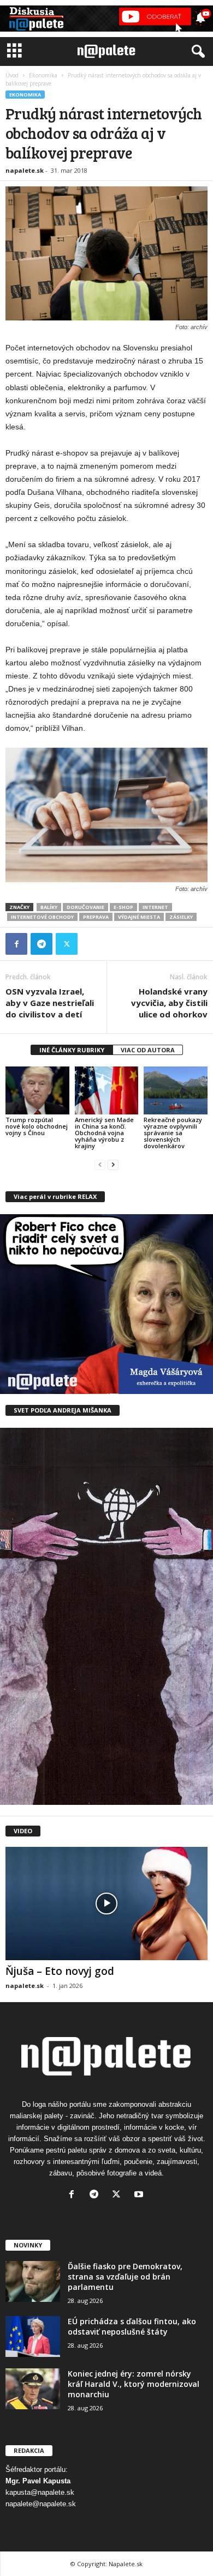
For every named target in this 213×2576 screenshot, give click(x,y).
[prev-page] (100, 1164)
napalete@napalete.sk (41, 2504)
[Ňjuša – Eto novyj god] (106, 1904)
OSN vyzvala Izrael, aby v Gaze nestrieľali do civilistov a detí (50, 1003)
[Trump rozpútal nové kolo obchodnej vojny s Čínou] (37, 1090)
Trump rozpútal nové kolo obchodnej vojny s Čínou (37, 1126)
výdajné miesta (139, 917)
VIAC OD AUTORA (148, 1050)
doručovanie (85, 907)
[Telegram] (42, 944)
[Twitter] (67, 944)
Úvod (12, 75)
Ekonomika (43, 75)
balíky (49, 907)
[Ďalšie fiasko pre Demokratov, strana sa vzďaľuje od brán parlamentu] (33, 2281)
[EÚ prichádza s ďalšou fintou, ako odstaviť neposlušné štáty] (33, 2336)
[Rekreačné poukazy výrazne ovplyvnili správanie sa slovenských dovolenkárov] (176, 1090)
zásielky (181, 917)
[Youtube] (140, 2195)
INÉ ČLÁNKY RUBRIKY (72, 1050)
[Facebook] (16, 944)
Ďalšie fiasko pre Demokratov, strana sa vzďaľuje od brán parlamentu (125, 2277)
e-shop (123, 907)
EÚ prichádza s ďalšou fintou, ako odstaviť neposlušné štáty (132, 2326)
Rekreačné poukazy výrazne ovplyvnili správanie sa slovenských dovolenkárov (173, 1133)
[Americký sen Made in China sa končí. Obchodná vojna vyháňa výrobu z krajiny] (107, 1090)
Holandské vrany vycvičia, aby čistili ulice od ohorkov (169, 1003)
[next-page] (113, 1164)
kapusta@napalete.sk (40, 2492)
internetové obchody (42, 917)
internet (155, 907)
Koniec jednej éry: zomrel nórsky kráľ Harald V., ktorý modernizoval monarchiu (134, 2384)
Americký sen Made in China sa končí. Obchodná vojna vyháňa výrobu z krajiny (104, 1133)
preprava (96, 917)
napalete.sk (25, 170)
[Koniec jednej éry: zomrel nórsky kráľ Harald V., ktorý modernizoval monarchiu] (33, 2389)
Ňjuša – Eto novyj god (60, 1971)
